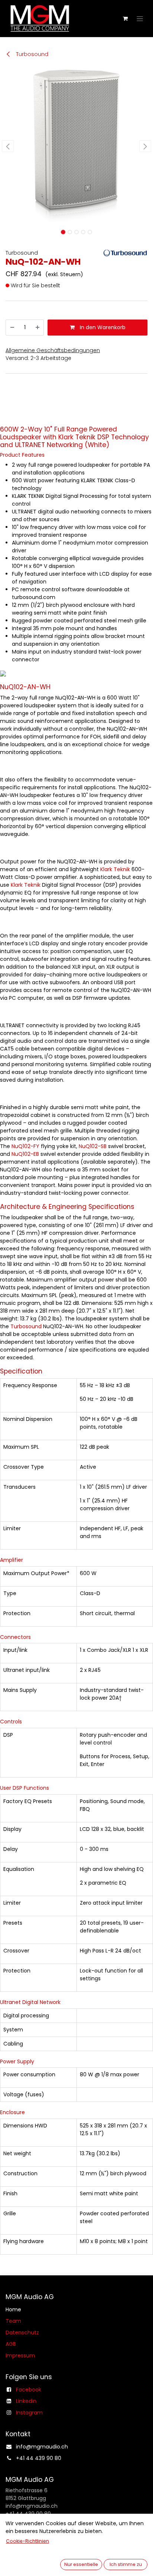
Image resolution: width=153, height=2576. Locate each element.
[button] (8, 146)
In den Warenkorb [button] (102, 327)
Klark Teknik (116, 869)
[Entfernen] (12, 328)
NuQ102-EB (26, 1154)
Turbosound (31, 54)
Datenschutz (22, 2332)
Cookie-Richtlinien (27, 2541)
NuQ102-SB (93, 1146)
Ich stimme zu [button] (126, 2564)
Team (13, 2321)
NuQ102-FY (26, 1146)
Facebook (29, 2390)
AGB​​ (11, 2344)
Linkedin (26, 2401)
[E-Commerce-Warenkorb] (125, 19)
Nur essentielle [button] (81, 2564)
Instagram (29, 2413)
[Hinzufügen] (38, 328)
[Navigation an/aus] (140, 19)
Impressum (20, 2355)
